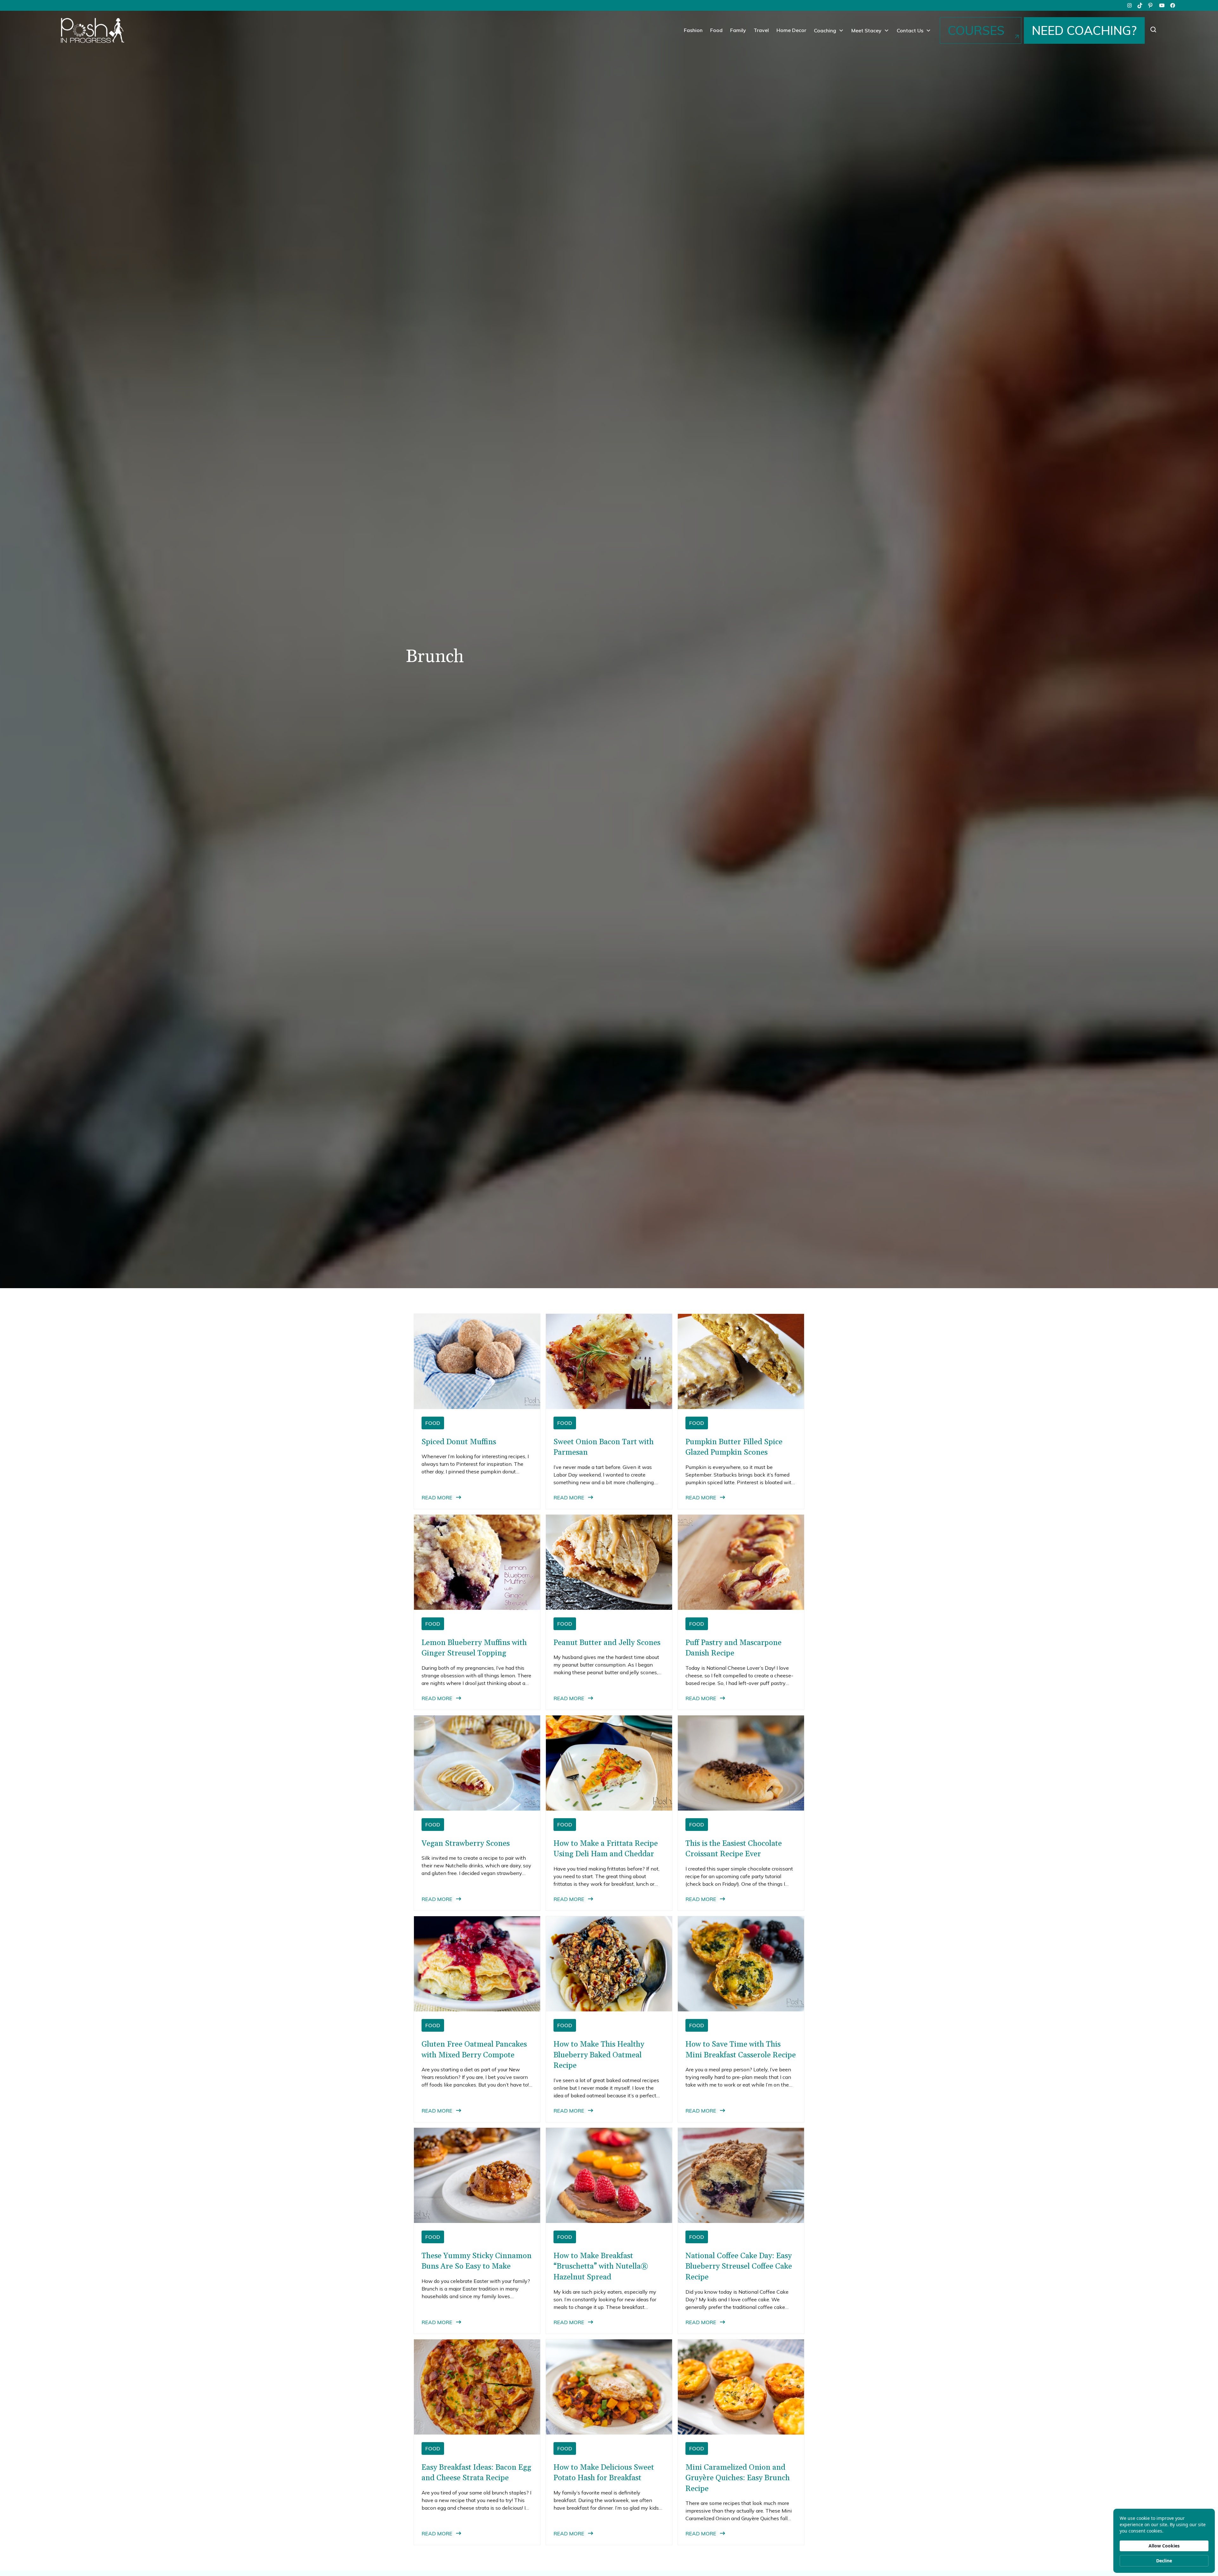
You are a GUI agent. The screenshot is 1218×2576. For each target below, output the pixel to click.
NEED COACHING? (1084, 30)
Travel (761, 30)
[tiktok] (1140, 5)
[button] (829, 30)
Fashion (693, 30)
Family (738, 30)
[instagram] (1130, 5)
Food (716, 30)
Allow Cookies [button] (1164, 2546)
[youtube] (1162, 5)
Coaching (825, 30)
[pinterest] (1151, 5)
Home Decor (791, 30)
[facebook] (1173, 5)
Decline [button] (1164, 2561)
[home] (93, 30)
